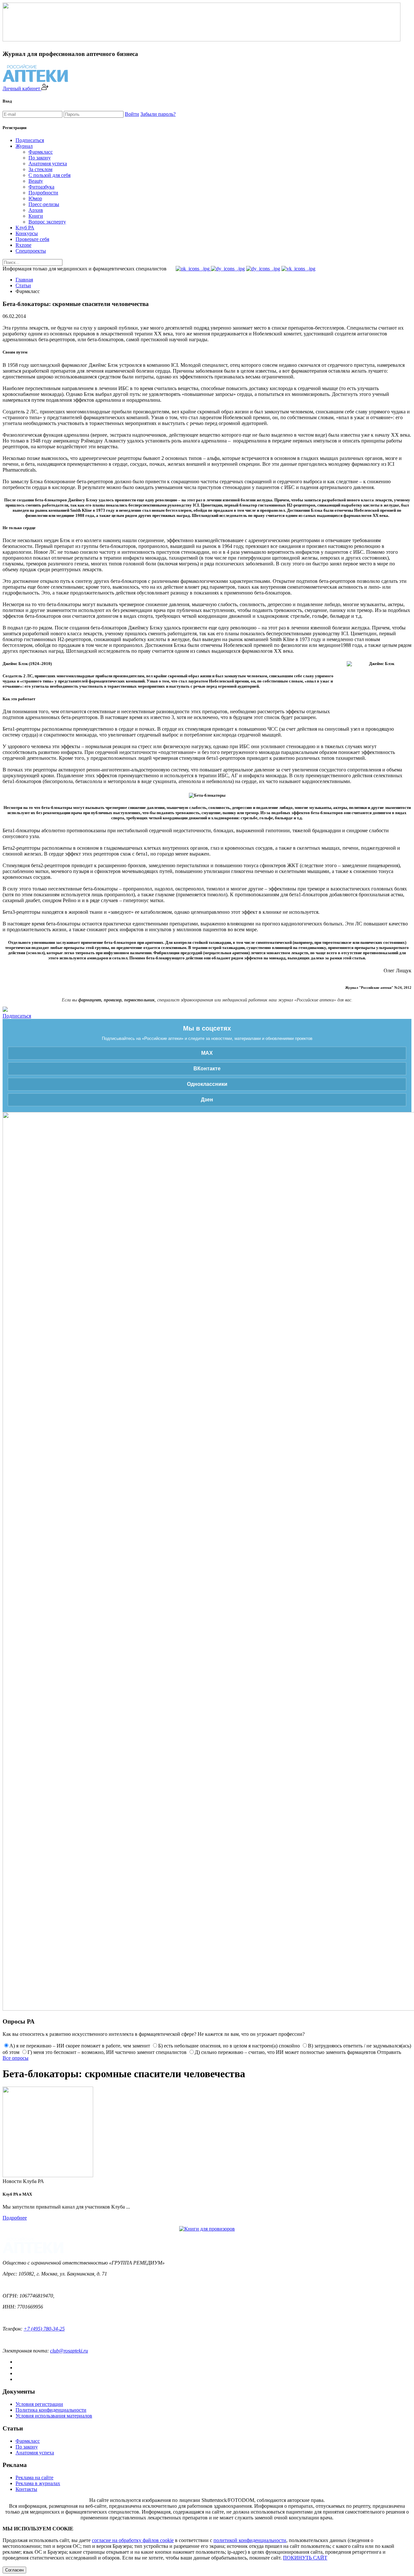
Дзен (207, 1100)
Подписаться (30, 140)
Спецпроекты (31, 251)
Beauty (36, 181)
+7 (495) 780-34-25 (44, 2329)
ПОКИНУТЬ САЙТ (305, 2558)
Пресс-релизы (44, 204)
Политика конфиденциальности (51, 2410)
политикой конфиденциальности (250, 2540)
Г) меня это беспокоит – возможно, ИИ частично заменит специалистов (107, 2052)
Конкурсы (27, 233)
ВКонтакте (207, 1069)
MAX (207, 1053)
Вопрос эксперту (47, 222)
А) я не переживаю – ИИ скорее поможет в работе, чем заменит (80, 2046)
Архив (36, 210)
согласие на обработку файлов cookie (133, 2540)
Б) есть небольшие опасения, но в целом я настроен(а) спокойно (229, 2046)
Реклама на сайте (34, 2478)
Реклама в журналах (38, 2483)
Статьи (23, 285)
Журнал (24, 146)
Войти (132, 114)
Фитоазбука (41, 187)
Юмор (35, 198)
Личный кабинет (22, 88)
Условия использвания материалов (54, 2416)
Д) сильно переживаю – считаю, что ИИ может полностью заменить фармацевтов (285, 2052)
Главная (24, 280)
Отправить (389, 2052)
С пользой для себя (49, 175)
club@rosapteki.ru (69, 2351)
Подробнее (15, 2218)
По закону (40, 158)
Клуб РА (25, 228)
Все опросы (16, 2058)
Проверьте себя (32, 239)
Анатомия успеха (48, 164)
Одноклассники (207, 1084)
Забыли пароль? (158, 114)
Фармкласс (41, 152)
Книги (36, 216)
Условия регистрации (39, 2404)
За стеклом (40, 169)
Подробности (43, 193)
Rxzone (23, 245)
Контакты (26, 2489)
